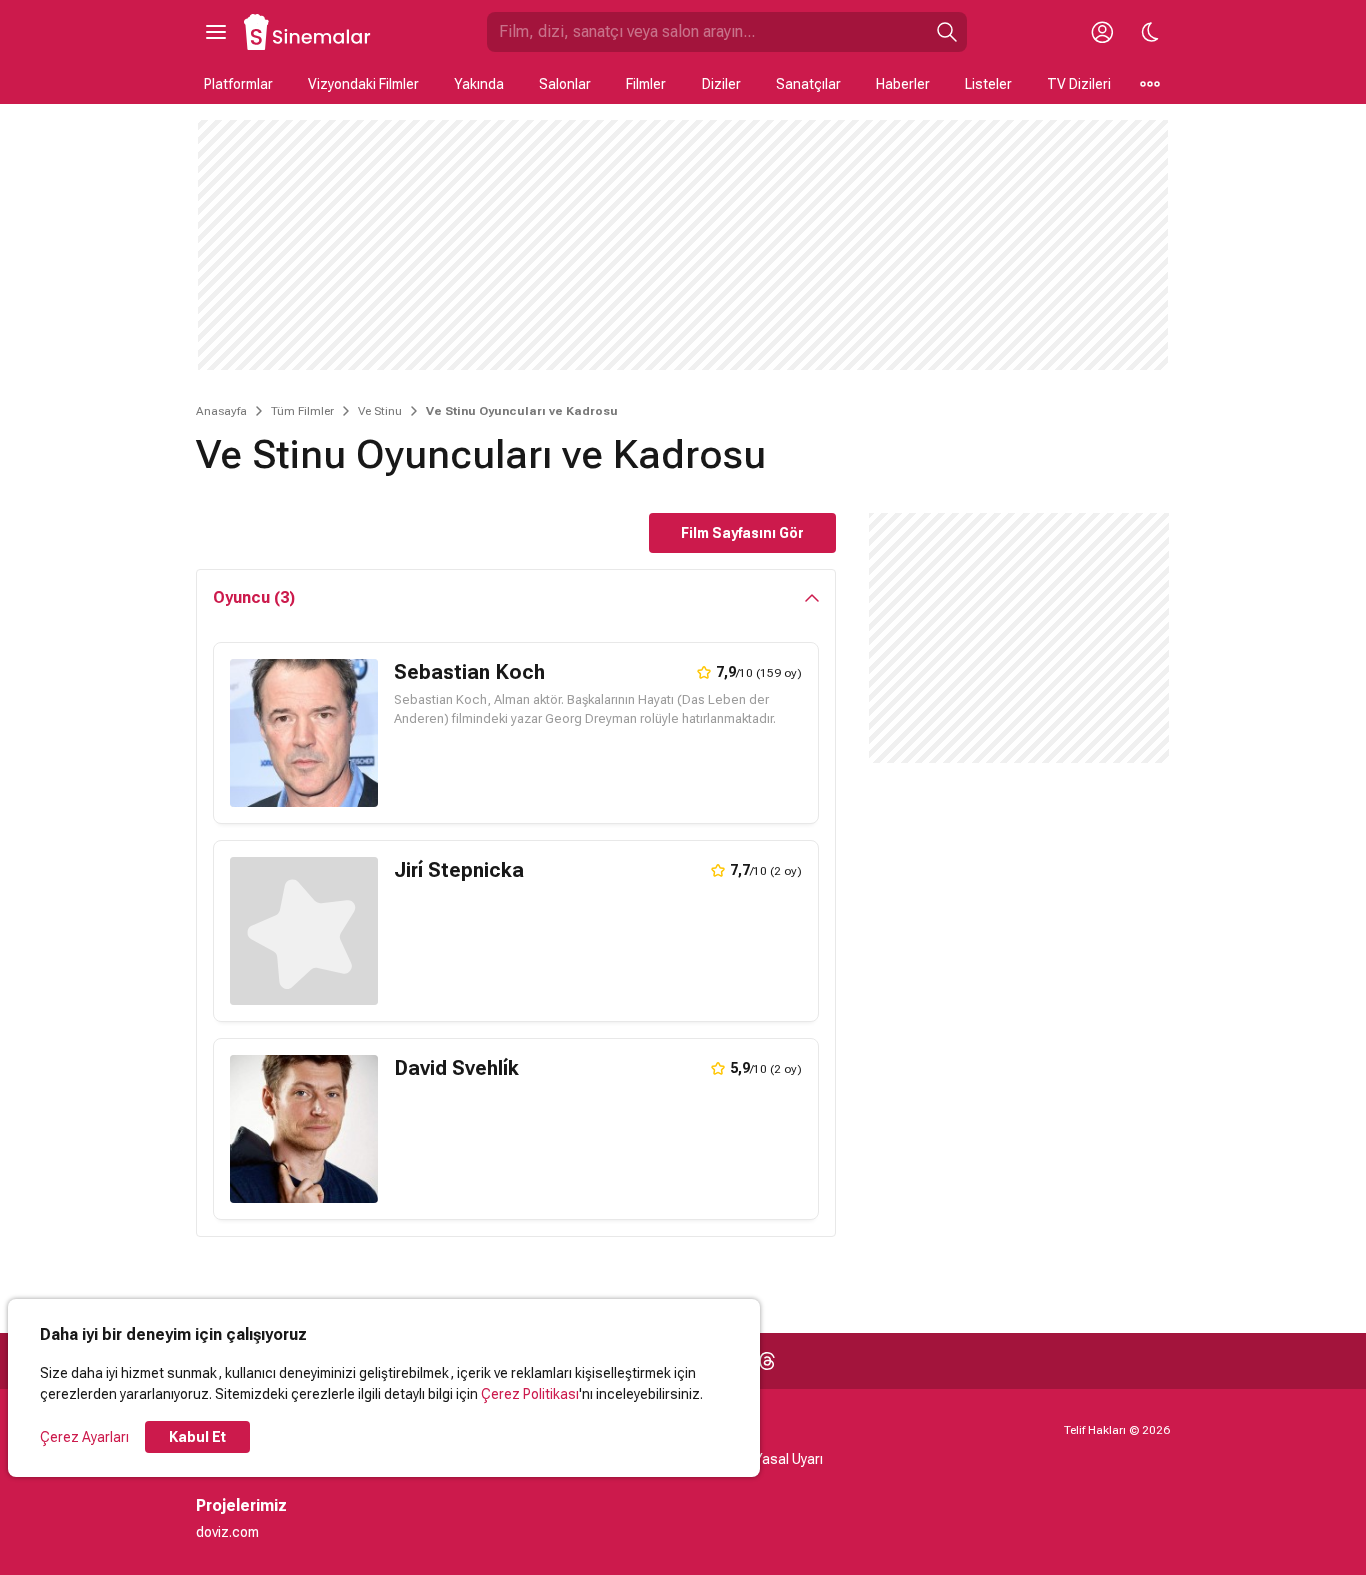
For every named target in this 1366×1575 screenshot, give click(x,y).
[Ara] (947, 32)
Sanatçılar (808, 84)
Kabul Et (197, 1437)
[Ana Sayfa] (308, 32)
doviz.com (227, 1532)
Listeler (988, 84)
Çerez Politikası (530, 1394)
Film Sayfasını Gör (742, 533)
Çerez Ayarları (84, 1437)
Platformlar (238, 84)
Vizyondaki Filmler (363, 84)
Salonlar (565, 84)
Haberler (903, 84)
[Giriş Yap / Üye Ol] (1102, 32)
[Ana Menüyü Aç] (216, 32)
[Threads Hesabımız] (767, 1361)
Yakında (479, 84)
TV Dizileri (1079, 84)
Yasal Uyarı (788, 1459)
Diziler (721, 84)
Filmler (646, 84)
